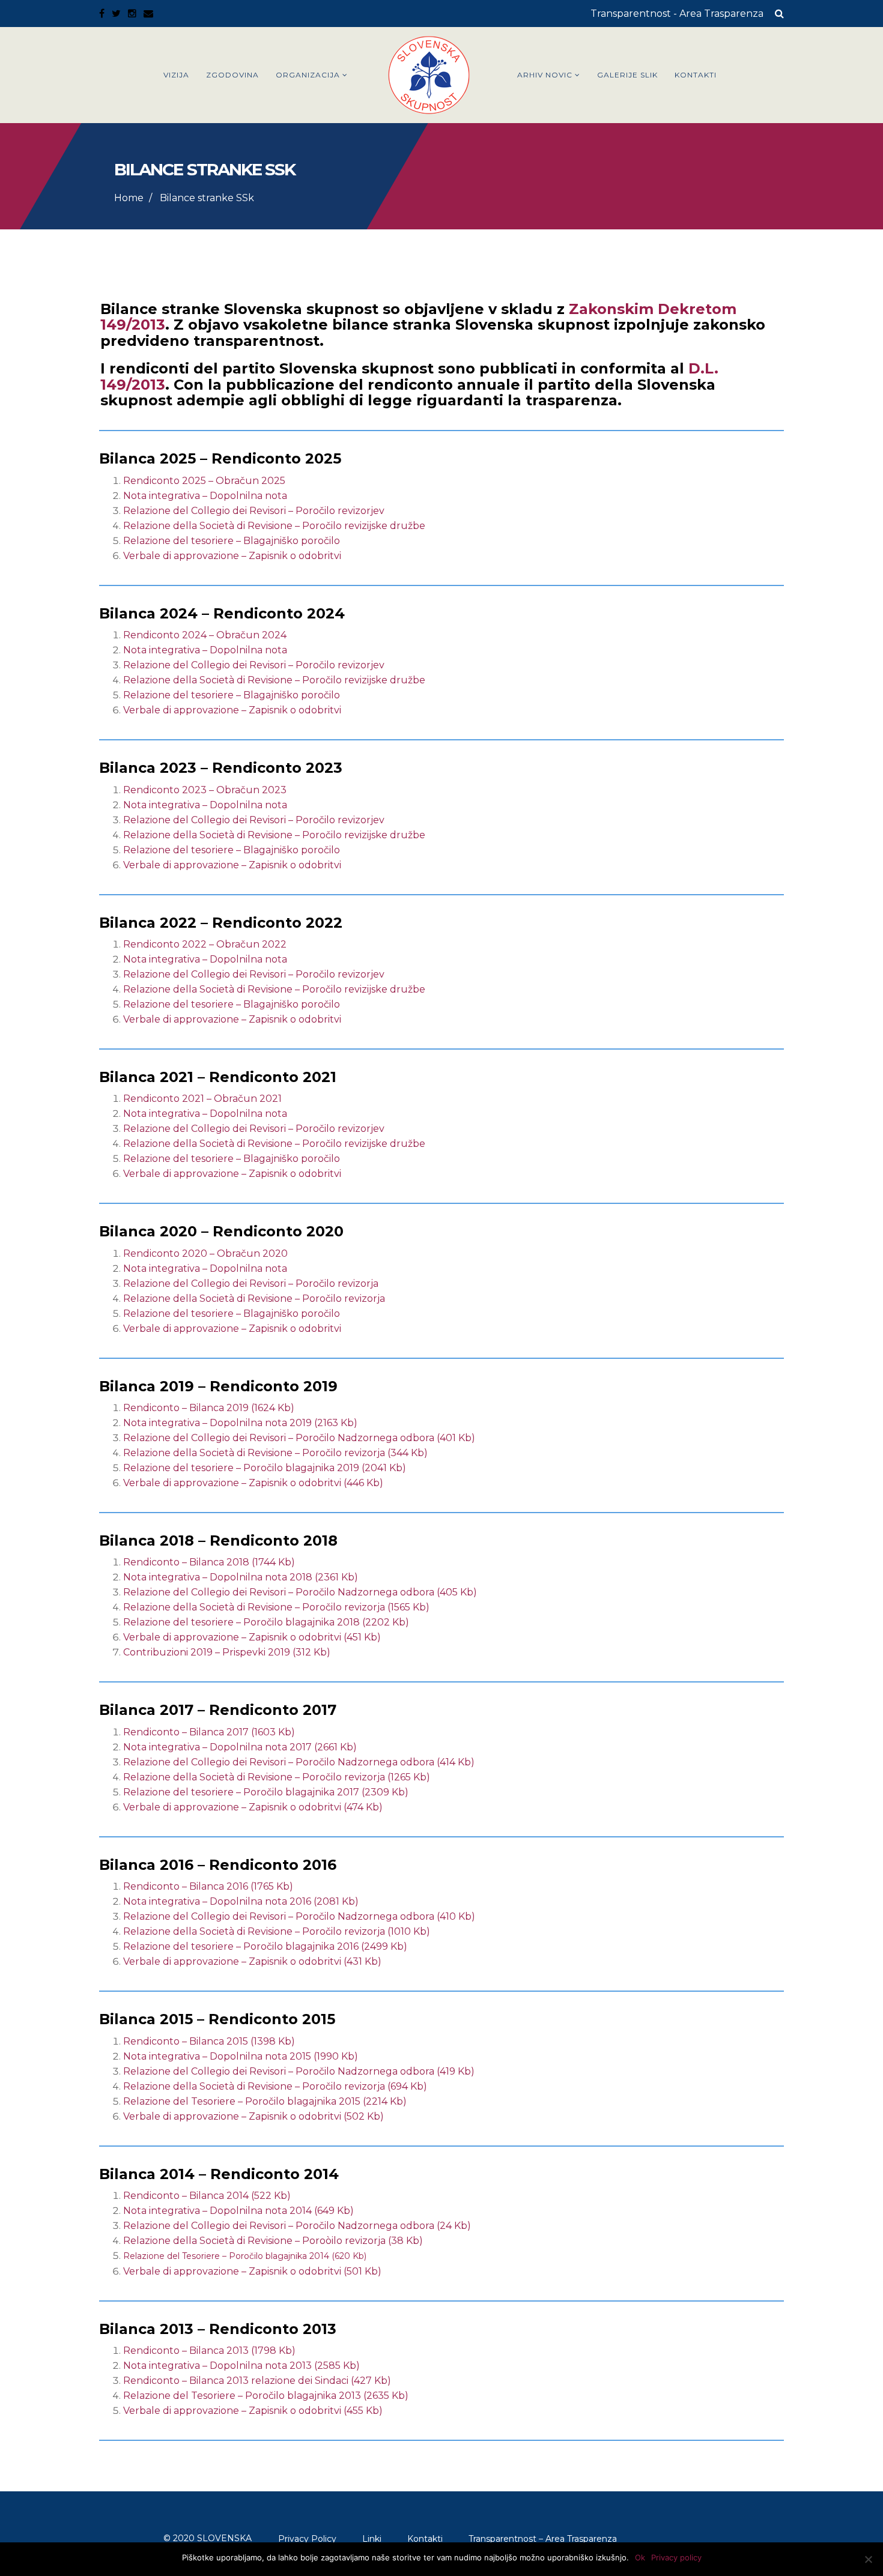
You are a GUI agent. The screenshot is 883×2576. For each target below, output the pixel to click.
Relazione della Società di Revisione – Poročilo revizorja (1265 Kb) (277, 1777)
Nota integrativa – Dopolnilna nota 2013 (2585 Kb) (241, 2366)
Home (129, 198)
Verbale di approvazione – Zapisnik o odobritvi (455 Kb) (253, 2411)
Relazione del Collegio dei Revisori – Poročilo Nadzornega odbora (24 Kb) (297, 2226)
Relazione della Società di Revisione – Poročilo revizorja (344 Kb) (275, 1453)
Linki (372, 2539)
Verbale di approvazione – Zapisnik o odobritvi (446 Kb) (253, 1483)
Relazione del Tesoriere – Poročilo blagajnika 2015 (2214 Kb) (265, 2101)
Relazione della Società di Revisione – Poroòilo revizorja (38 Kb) (273, 2241)
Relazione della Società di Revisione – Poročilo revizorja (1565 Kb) (276, 1607)
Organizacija (308, 75)
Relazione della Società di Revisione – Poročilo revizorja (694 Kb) (275, 2086)
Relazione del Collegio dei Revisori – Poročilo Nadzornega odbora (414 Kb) (299, 1762)
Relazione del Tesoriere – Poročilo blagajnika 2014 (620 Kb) (245, 2256)
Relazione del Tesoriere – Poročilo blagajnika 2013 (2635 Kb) (266, 2396)
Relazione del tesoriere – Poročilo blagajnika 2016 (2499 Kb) (265, 1946)
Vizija (176, 75)
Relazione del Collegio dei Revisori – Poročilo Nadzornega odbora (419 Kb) (299, 2071)
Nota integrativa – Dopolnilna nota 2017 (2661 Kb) (240, 1747)
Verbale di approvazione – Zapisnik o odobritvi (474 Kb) (253, 1807)
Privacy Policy (307, 2539)
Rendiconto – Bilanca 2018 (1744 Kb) (209, 1562)
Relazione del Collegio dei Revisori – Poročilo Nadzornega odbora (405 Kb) (300, 1592)
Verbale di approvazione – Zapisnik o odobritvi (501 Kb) (252, 2271)
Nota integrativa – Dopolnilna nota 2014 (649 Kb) (238, 2211)
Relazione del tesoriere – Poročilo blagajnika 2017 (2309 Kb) (266, 1792)
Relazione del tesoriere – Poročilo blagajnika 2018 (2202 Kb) (266, 1622)
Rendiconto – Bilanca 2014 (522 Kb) (207, 2196)
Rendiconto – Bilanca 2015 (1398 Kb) (209, 2041)
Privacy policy (676, 2557)
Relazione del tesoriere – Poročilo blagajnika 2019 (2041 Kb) (265, 1468)
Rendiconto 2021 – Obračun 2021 (202, 1099)
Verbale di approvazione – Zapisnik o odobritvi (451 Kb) (252, 1637)
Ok (640, 2557)
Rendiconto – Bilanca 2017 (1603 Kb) (209, 1732)
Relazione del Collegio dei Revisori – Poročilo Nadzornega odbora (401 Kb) (299, 1438)
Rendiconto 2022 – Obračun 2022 (206, 944)
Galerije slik (627, 75)
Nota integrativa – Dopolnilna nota (205, 496)
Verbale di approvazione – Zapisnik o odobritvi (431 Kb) (252, 1961)
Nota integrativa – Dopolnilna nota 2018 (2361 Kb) (241, 1577)
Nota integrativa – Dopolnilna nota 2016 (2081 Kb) (241, 1901)
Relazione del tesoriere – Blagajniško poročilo (232, 541)
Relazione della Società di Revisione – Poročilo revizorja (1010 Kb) (277, 1931)
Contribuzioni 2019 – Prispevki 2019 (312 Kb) (227, 1652)
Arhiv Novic (545, 75)
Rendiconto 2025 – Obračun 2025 (204, 481)
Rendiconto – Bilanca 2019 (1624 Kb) (209, 1408)
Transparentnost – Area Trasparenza (543, 2539)
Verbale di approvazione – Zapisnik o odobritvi (232, 556)
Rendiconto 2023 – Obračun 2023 (206, 790)
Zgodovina (232, 75)
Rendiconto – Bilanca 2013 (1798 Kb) (209, 2351)
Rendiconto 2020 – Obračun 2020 (205, 1253)
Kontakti (696, 75)
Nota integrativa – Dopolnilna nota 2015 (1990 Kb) (241, 2056)
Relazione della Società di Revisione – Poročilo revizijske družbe (274, 526)
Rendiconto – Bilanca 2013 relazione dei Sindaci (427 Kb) (257, 2381)
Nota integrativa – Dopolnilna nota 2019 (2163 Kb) (240, 1423)
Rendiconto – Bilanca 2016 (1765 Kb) (208, 1886)
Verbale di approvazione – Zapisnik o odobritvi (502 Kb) (253, 2116)
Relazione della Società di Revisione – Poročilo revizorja (254, 1299)
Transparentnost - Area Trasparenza (677, 14)
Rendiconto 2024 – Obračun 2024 (205, 635)
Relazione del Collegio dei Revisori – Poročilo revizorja (251, 1283)
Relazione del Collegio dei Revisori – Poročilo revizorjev (254, 511)
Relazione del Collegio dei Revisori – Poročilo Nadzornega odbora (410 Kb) (299, 1916)
